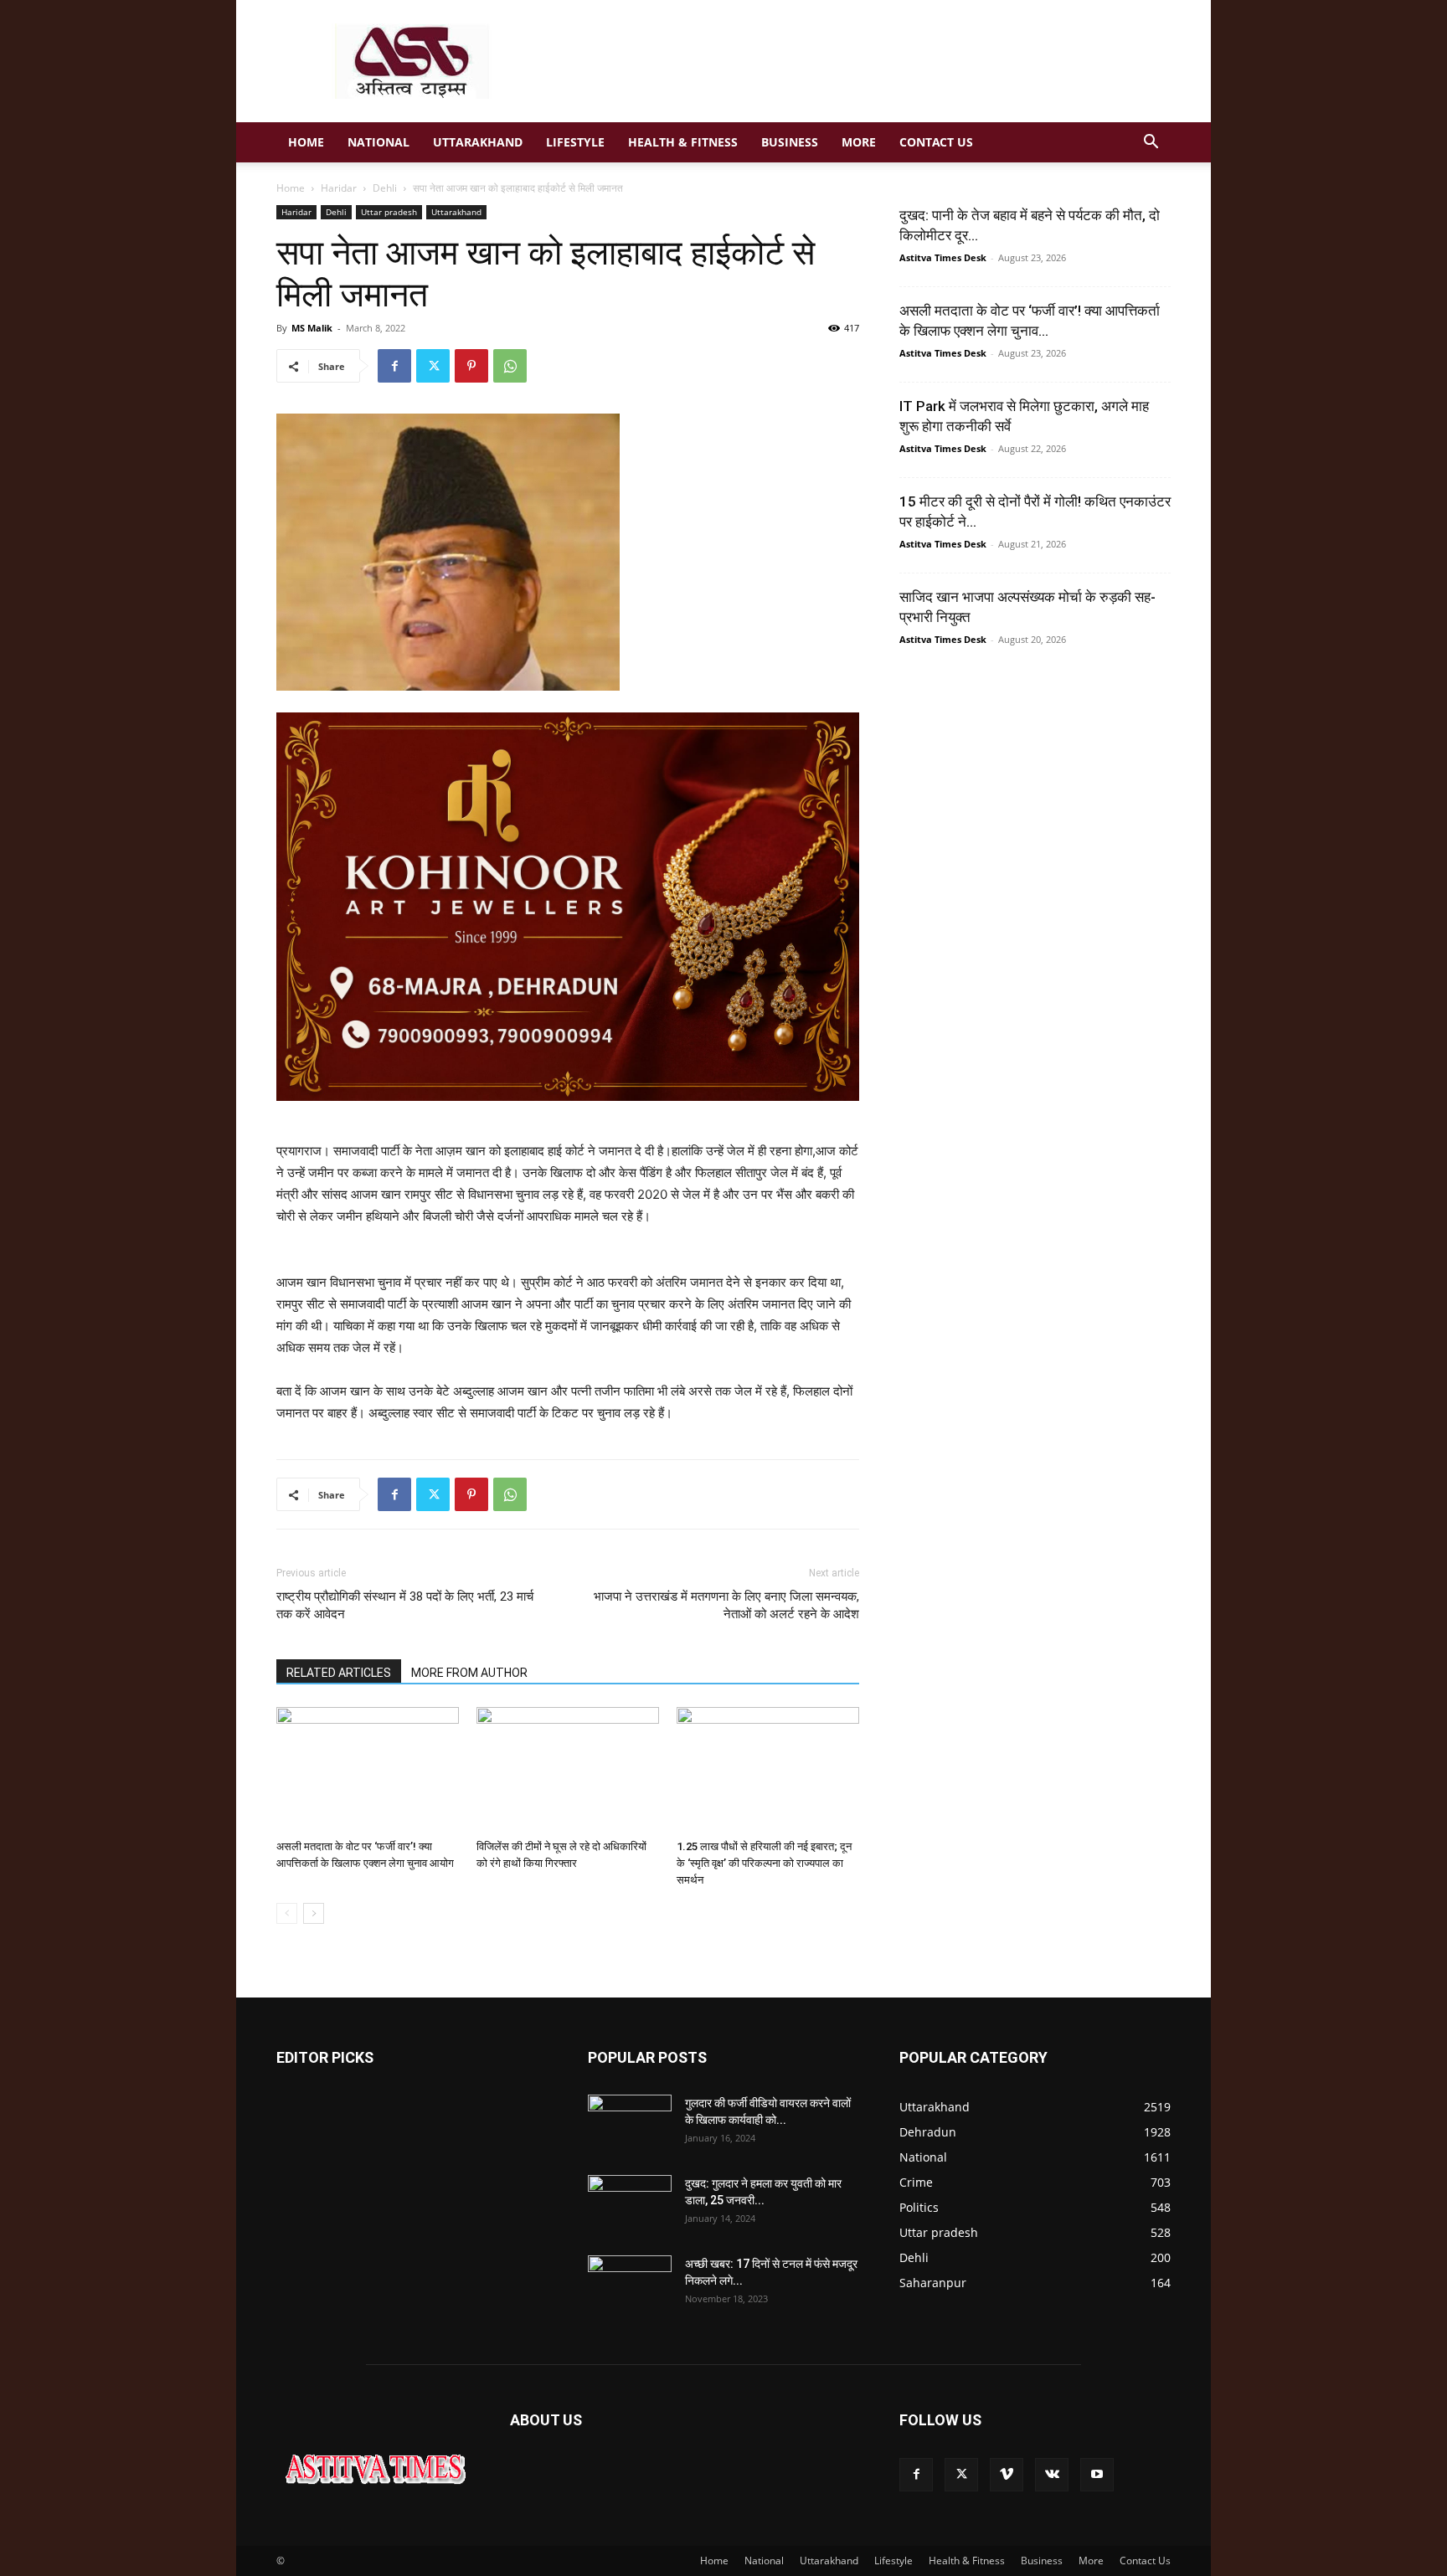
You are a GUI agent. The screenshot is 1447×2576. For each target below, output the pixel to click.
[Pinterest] (471, 366)
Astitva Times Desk (943, 257)
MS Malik (312, 328)
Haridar (339, 188)
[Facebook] (394, 366)
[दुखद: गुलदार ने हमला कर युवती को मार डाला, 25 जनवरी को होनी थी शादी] (630, 2204)
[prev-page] (287, 1913)
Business (790, 142)
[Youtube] (1097, 2475)
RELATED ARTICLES (339, 1673)
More (859, 142)
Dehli (385, 188)
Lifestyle (575, 142)
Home (306, 142)
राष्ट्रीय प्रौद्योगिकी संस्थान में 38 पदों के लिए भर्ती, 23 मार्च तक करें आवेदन (405, 1605)
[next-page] (314, 1913)
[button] (1151, 144)
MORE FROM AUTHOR (469, 1673)
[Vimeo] (1007, 2475)
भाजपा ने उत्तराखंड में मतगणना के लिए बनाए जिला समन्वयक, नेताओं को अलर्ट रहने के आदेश (726, 1605)
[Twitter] (433, 366)
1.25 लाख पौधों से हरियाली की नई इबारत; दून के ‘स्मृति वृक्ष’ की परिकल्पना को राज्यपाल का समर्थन (764, 1863)
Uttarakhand (478, 142)
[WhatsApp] (510, 366)
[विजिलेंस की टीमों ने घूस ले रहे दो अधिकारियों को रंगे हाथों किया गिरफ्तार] (568, 1770)
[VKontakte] (1052, 2475)
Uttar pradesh (389, 212)
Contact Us (936, 142)
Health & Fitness (683, 142)
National (378, 142)
